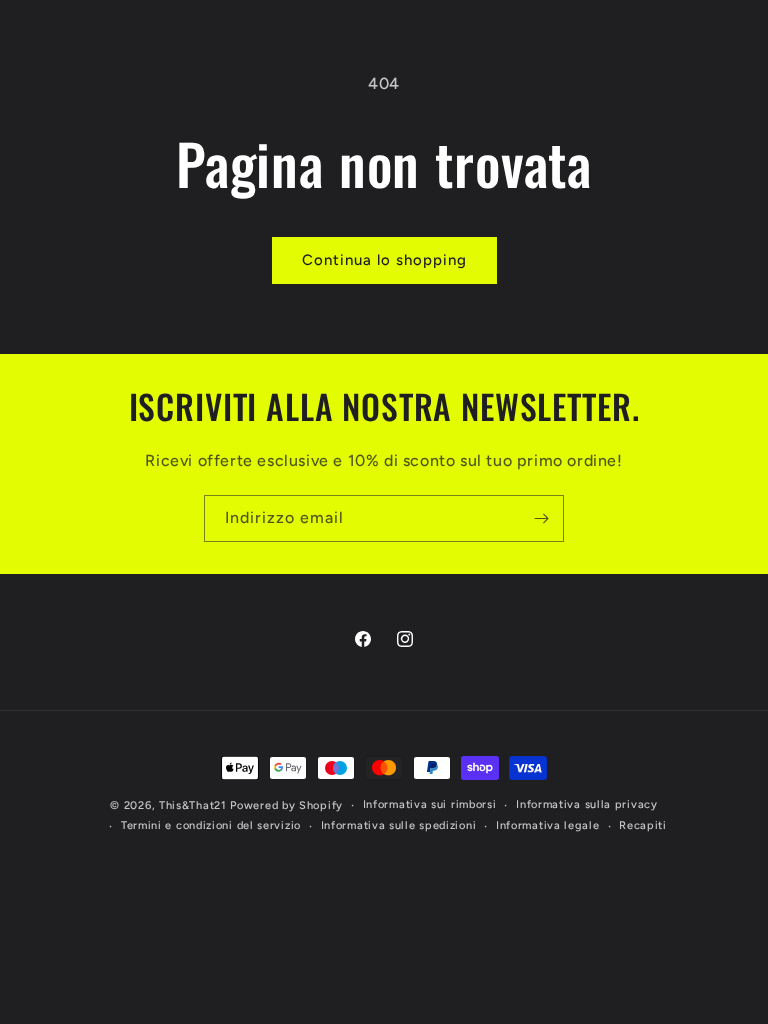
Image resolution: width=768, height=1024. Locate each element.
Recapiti (643, 825)
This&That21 (193, 805)
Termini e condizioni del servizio (211, 825)
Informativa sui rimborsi (430, 804)
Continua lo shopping (384, 260)
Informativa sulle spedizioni (399, 825)
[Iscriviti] (541, 518)
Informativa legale (548, 825)
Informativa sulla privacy (587, 804)
